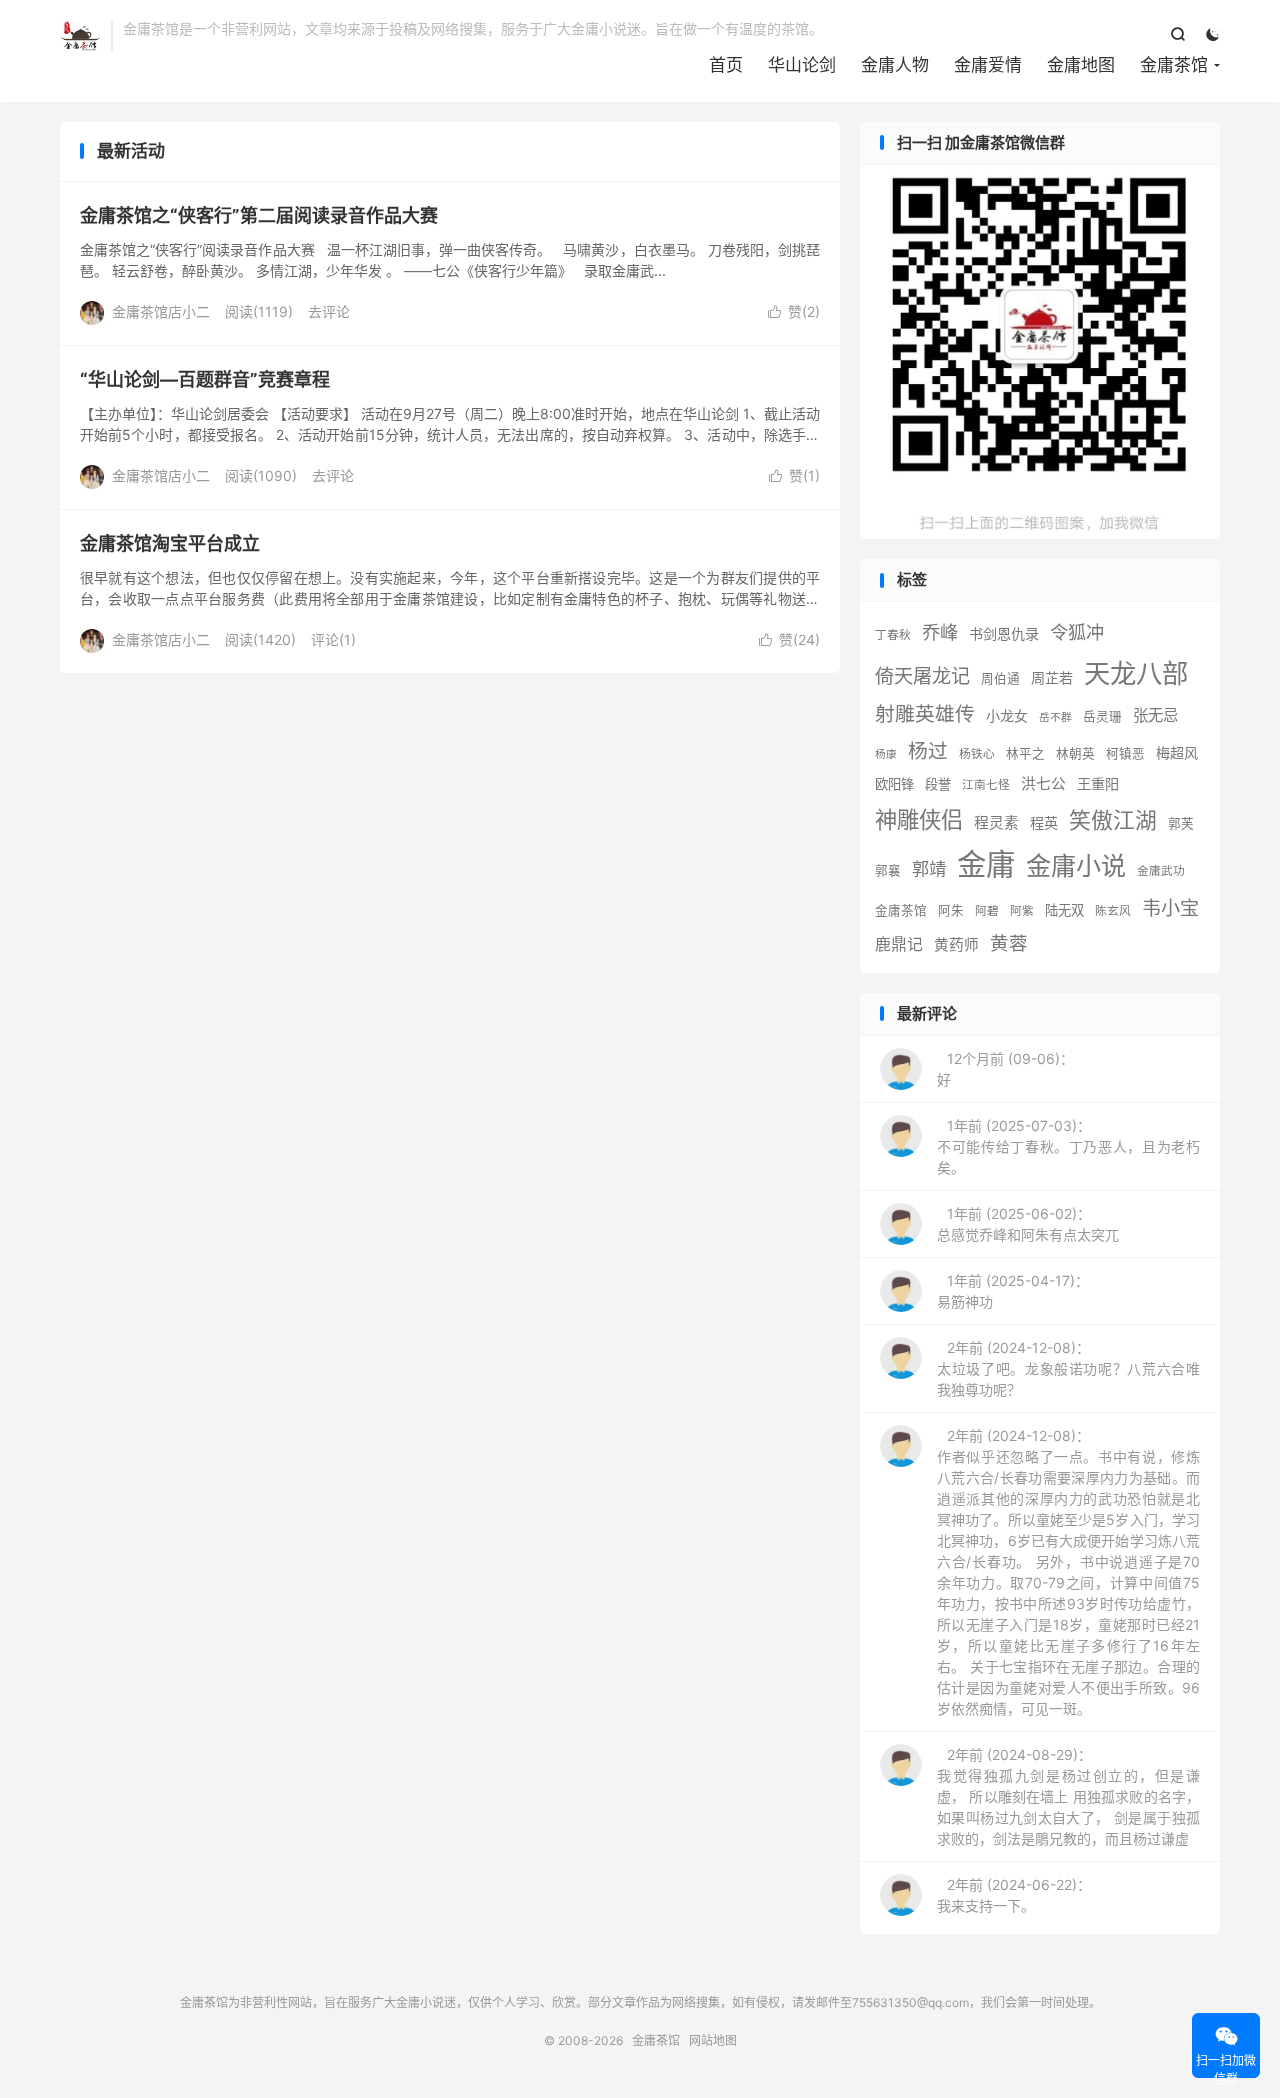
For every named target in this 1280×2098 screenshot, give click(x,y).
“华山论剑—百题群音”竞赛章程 (205, 379)
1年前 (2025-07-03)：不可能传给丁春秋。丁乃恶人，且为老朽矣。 (1068, 1146)
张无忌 (1155, 715)
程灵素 (996, 823)
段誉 (938, 784)
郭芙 (1181, 823)
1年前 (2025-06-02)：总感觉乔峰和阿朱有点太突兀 (1028, 1224)
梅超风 (1177, 752)
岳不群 (1055, 717)
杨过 (928, 751)
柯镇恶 (1125, 753)
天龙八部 (1136, 673)
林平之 (1025, 753)
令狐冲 (1077, 632)
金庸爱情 (988, 65)
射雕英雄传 (925, 714)
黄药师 (956, 945)
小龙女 (1007, 715)
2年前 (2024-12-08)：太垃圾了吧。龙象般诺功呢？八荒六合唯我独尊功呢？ (1068, 1368)
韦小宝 (1170, 908)
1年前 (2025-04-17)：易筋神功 (1013, 1291)
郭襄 (888, 870)
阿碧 (987, 911)
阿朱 (951, 910)
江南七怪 (986, 785)
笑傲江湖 (1113, 820)
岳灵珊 (1102, 716)
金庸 (986, 864)
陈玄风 (1113, 911)
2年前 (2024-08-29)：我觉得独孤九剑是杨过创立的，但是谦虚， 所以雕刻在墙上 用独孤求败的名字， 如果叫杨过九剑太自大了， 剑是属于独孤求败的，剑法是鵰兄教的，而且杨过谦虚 (1068, 1796)
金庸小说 (1076, 866)
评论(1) (333, 639)
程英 (1044, 822)
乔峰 (940, 632)
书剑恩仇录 (1004, 633)
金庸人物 (895, 65)
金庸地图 (1081, 65)
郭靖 (929, 868)
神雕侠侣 (919, 819)
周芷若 (1052, 677)
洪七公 (1043, 784)
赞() (794, 311)
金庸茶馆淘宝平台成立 (170, 543)
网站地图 (713, 2040)
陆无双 (1064, 910)
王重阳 (1098, 783)
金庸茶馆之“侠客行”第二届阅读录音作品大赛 (259, 215)
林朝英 (1075, 753)
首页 (726, 65)
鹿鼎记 (899, 944)
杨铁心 (977, 754)
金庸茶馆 (80, 36)
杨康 (886, 754)
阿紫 (1022, 911)
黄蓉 (1009, 943)
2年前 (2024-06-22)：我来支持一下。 (1014, 1895)
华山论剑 (802, 65)
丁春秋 (893, 635)
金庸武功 (1161, 871)
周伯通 (1000, 678)
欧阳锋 (894, 784)
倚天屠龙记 (922, 676)
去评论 (329, 311)
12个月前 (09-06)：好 (1005, 1069)
